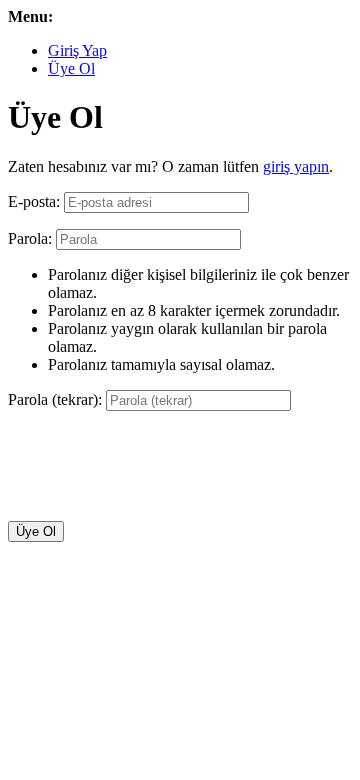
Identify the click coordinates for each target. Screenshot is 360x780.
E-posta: (34, 201)
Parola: (30, 238)
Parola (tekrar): (55, 399)
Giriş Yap (77, 50)
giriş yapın (296, 166)
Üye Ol (71, 68)
